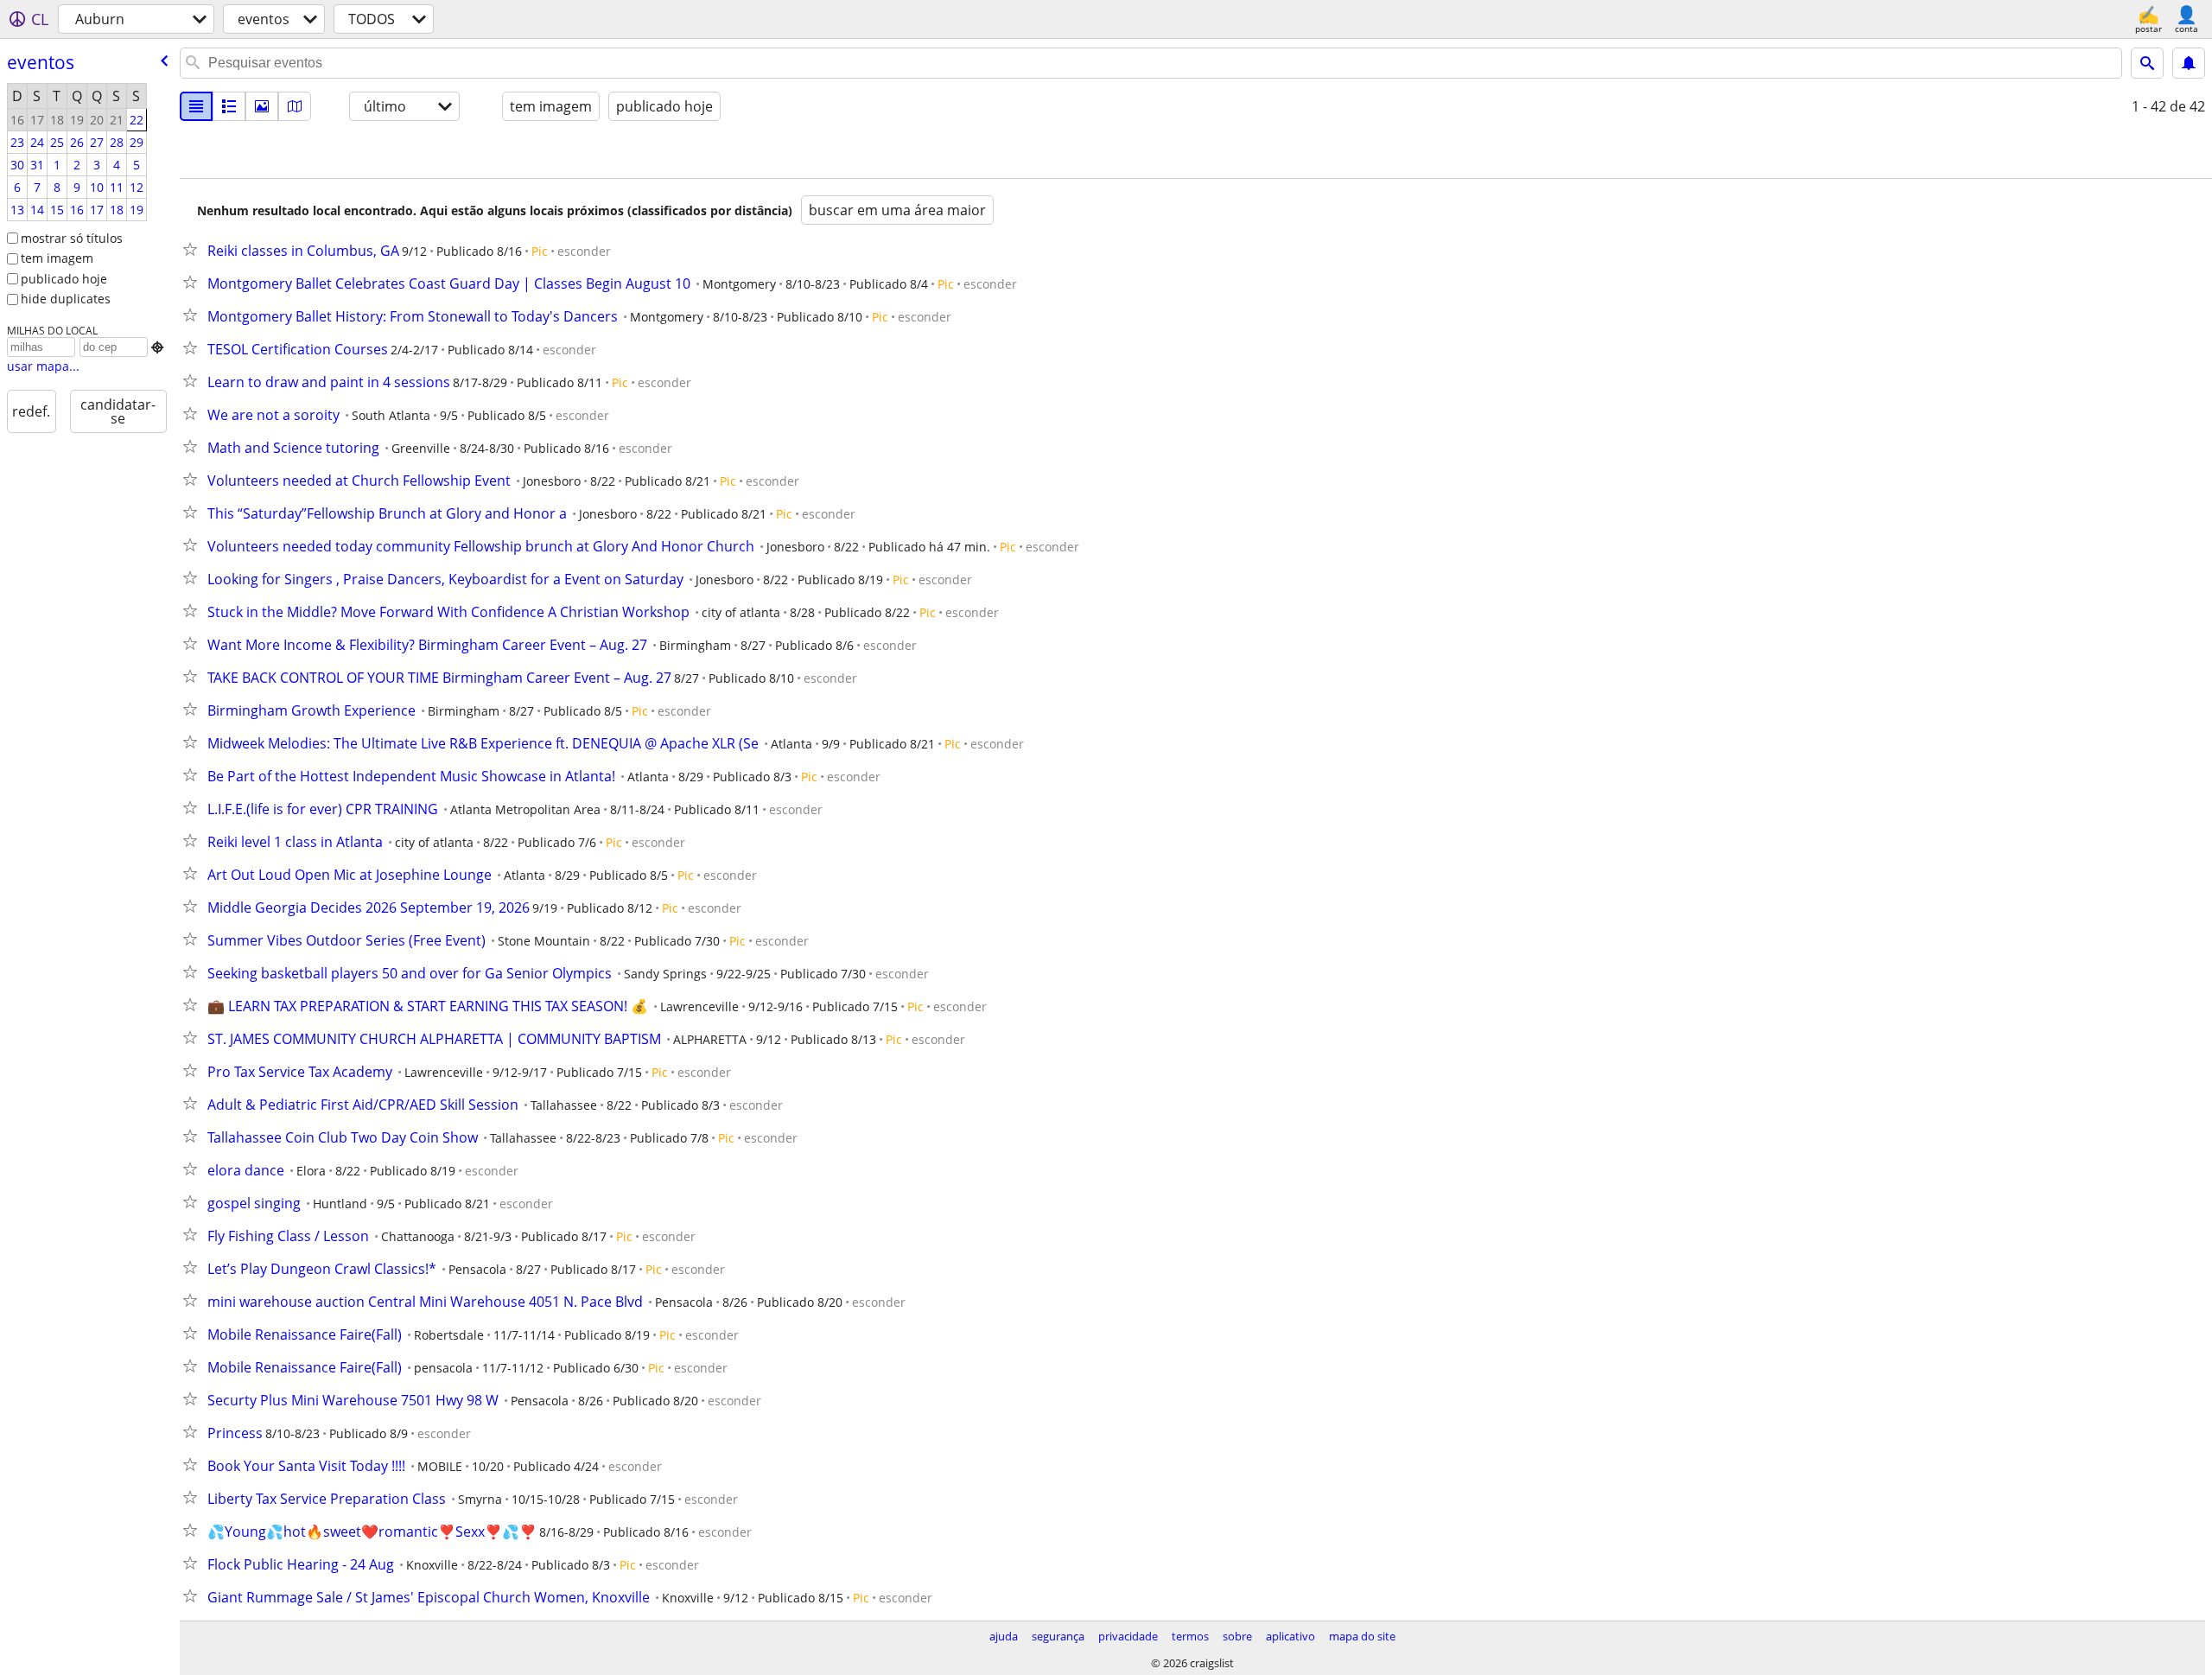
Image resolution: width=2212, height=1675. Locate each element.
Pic (540, 251)
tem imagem (57, 258)
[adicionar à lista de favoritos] (194, 249)
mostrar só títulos (72, 238)
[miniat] (229, 106)
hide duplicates (66, 299)
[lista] (196, 106)
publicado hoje (64, 279)
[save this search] (2189, 63)
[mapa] (295, 106)
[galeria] (262, 106)
